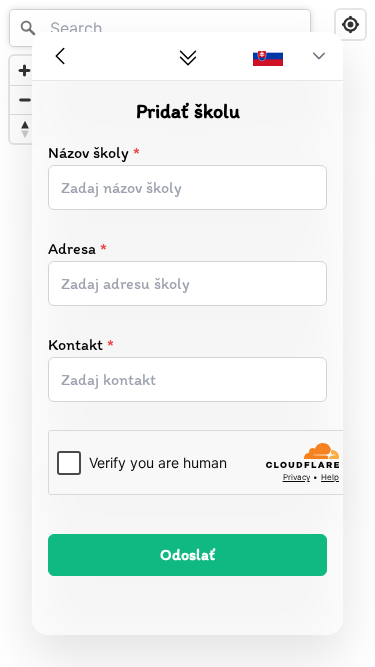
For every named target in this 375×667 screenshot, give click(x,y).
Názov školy (94, 152)
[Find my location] (350, 24)
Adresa (77, 248)
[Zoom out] (24, 99)
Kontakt (81, 344)
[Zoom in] (24, 70)
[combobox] (160, 28)
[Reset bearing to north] (24, 128)
